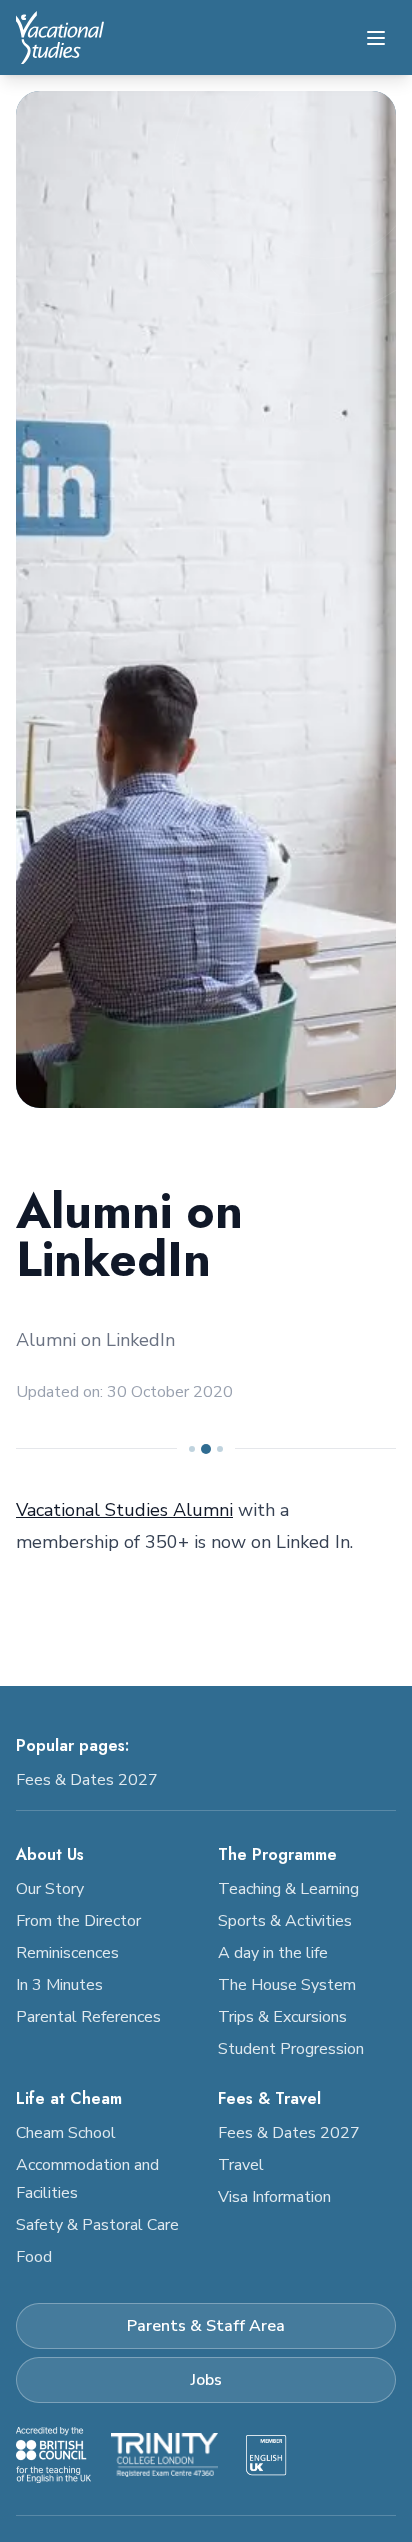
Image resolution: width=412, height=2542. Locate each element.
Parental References (88, 2017)
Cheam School (66, 2133)
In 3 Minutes (59, 1985)
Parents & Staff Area (206, 2326)
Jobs (206, 2380)
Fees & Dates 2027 (87, 1780)
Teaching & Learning (288, 1889)
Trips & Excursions (282, 2017)
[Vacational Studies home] (60, 37)
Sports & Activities (285, 1921)
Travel (241, 2165)
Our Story (50, 1889)
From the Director (78, 1921)
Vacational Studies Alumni (124, 1510)
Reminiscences (67, 1953)
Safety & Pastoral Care (97, 2225)
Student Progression (291, 2049)
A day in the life (273, 1953)
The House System (287, 1985)
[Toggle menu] (376, 38)
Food (34, 2257)
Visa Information (274, 2197)
